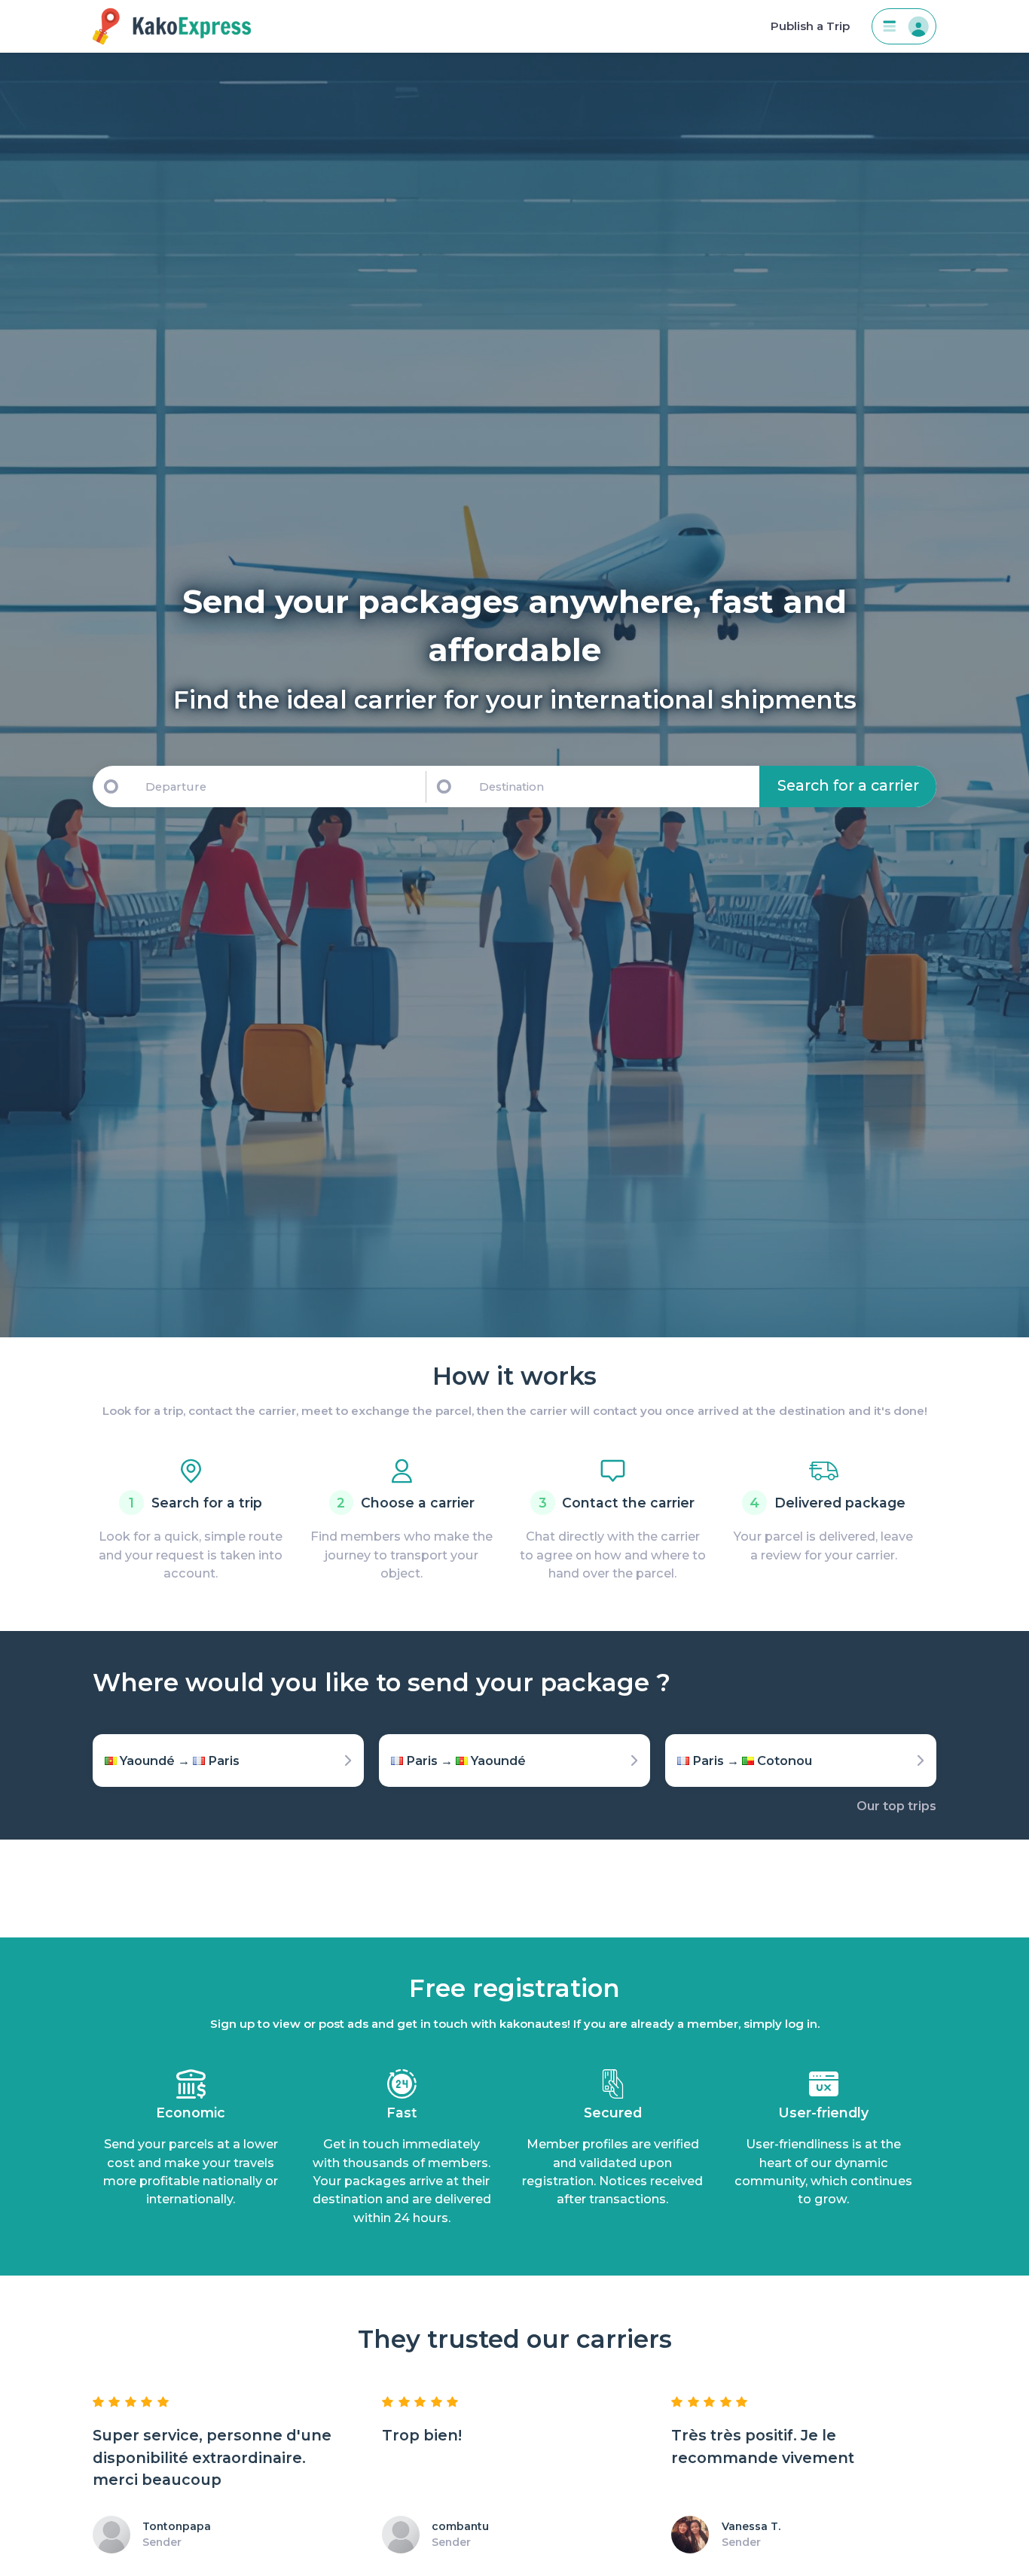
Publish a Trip (810, 26)
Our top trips (896, 1806)
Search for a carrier (848, 785)
